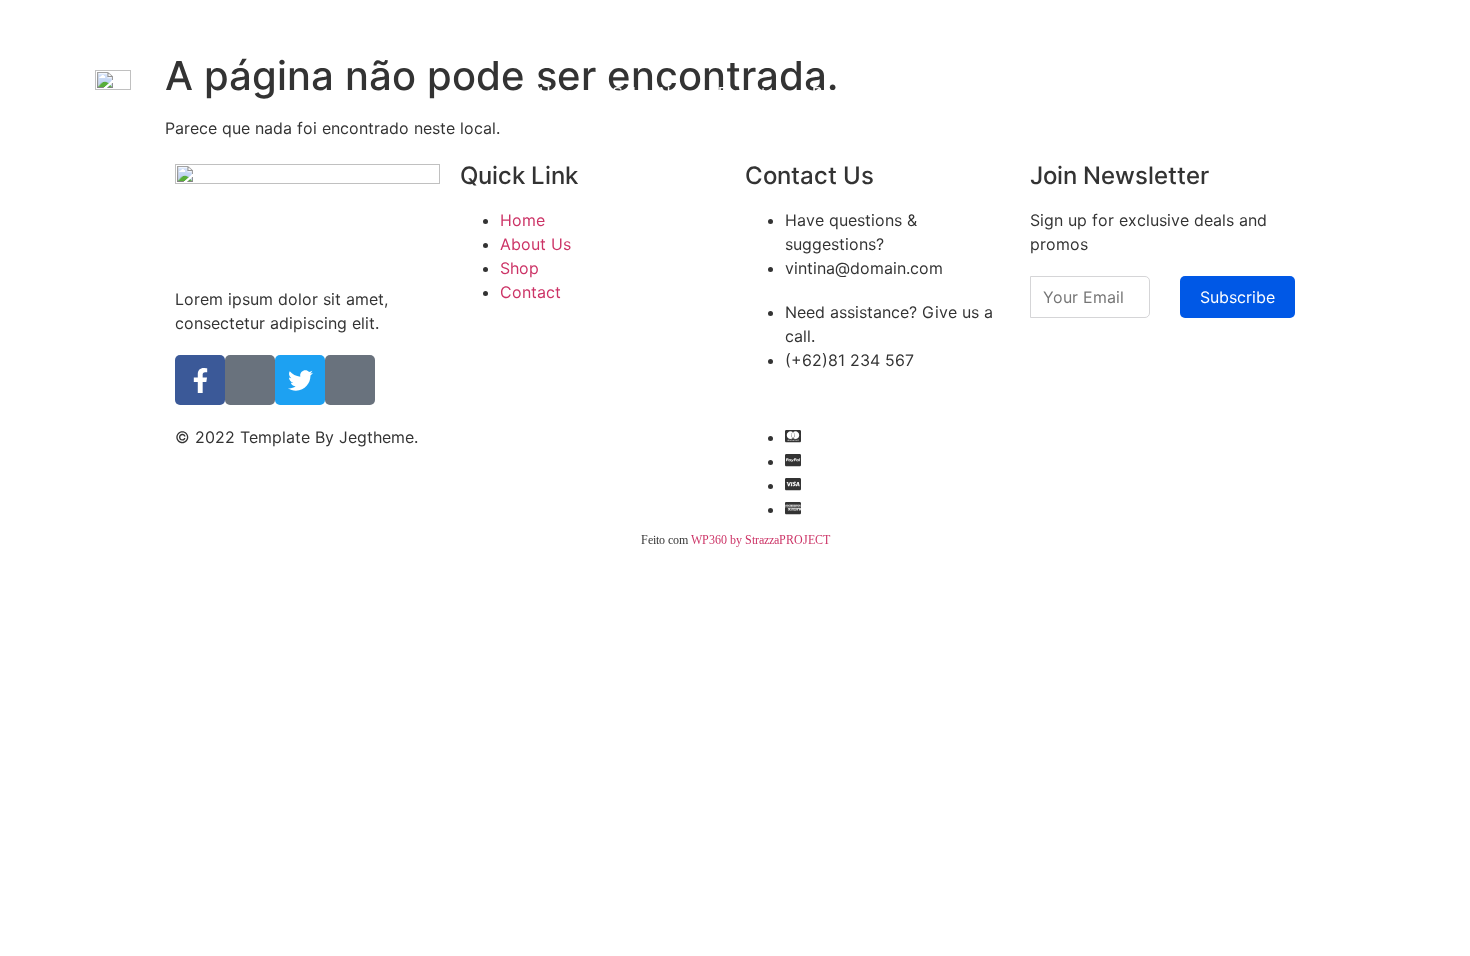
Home (560, 93)
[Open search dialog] (1340, 91)
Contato (903, 93)
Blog (828, 93)
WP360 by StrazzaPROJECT (760, 540)
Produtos (750, 93)
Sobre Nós (650, 93)
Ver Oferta (901, 24)
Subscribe (1237, 297)
